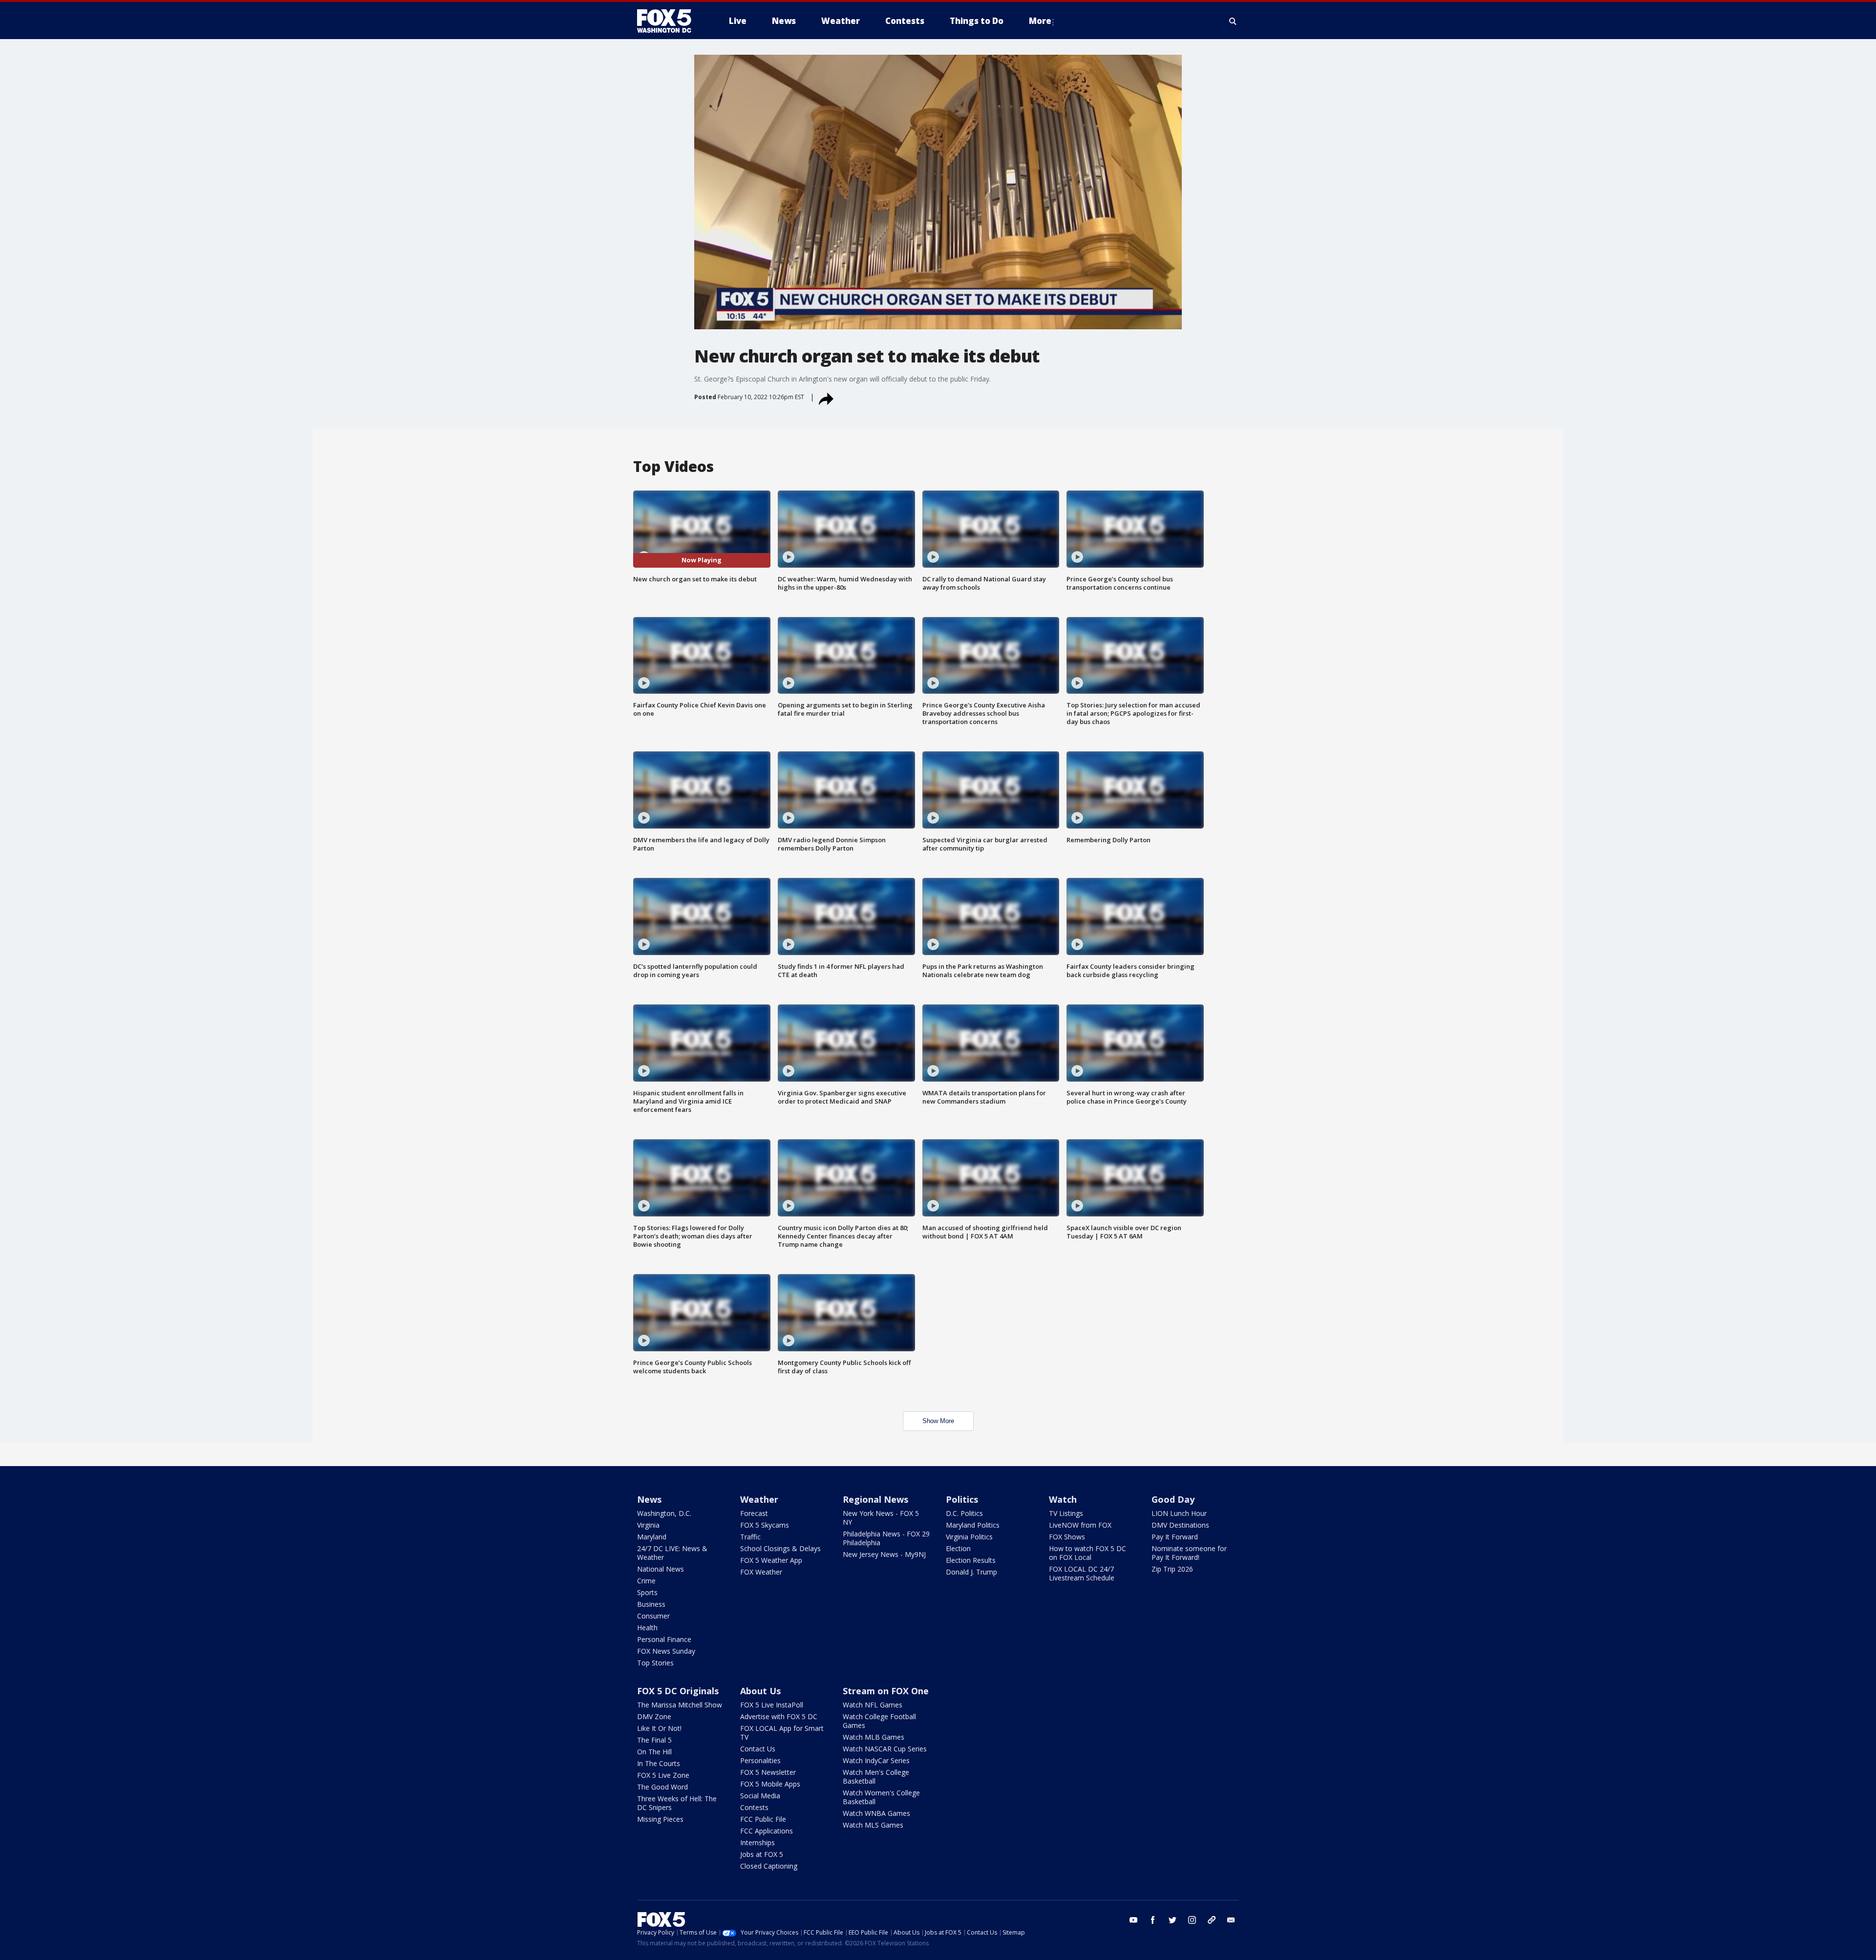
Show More (938, 1421)
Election (958, 1548)
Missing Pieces (660, 1819)
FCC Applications (767, 1831)
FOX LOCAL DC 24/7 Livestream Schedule (1082, 1573)
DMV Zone (654, 1716)
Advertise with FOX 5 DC (779, 1716)
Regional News (875, 1499)
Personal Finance (664, 1639)
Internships (757, 1843)
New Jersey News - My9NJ (884, 1554)
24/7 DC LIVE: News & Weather (672, 1553)
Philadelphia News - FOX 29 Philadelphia (886, 1538)
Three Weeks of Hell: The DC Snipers (677, 1803)
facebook (1153, 1920)
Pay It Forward (1175, 1537)
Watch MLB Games (874, 1737)
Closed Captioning (769, 1866)
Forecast (754, 1513)
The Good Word (662, 1787)
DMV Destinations (1180, 1525)
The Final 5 (654, 1740)
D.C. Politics (964, 1513)
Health (647, 1628)
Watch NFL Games (873, 1705)
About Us (760, 1691)
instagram (1192, 1920)
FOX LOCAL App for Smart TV (782, 1733)
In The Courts (659, 1763)
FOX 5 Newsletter (768, 1772)
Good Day (1173, 1499)
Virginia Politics (969, 1537)
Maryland (652, 1537)
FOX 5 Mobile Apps (770, 1784)
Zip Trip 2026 (1172, 1569)
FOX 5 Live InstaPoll (772, 1705)
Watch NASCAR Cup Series (885, 1749)
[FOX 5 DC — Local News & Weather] (669, 21)
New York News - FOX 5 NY (881, 1518)
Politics (962, 1499)
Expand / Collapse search (1233, 21)
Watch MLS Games (873, 1825)
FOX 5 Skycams (765, 1525)
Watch (1063, 1499)
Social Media (760, 1796)
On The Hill (654, 1752)
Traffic (750, 1537)
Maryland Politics (973, 1525)
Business (651, 1604)
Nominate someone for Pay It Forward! (1189, 1553)
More (1040, 21)
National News (661, 1569)
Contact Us (758, 1749)
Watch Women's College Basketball (881, 1797)
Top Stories (655, 1663)
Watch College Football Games (879, 1721)
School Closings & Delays (780, 1548)
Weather (759, 1499)
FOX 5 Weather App (771, 1560)
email (1231, 1920)
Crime (646, 1581)
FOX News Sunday (666, 1651)
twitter (1172, 1920)
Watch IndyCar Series (876, 1760)
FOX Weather (761, 1572)
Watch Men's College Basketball (876, 1777)
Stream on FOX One (886, 1691)
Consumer (653, 1616)
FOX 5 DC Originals (678, 1691)
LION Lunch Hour (1179, 1513)
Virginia (648, 1525)
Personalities (760, 1760)
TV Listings (1066, 1513)
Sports (647, 1592)
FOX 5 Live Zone (663, 1775)
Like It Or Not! (659, 1728)
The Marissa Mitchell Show (680, 1705)
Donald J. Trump (971, 1572)
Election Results (971, 1560)
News (649, 1499)
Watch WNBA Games (876, 1813)
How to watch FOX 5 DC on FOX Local (1087, 1553)
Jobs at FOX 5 (762, 1854)
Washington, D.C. (664, 1513)
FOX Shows (1067, 1537)
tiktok (1212, 1920)
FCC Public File (763, 1819)
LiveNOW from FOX (1080, 1525)
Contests (754, 1807)
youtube (1133, 1920)
